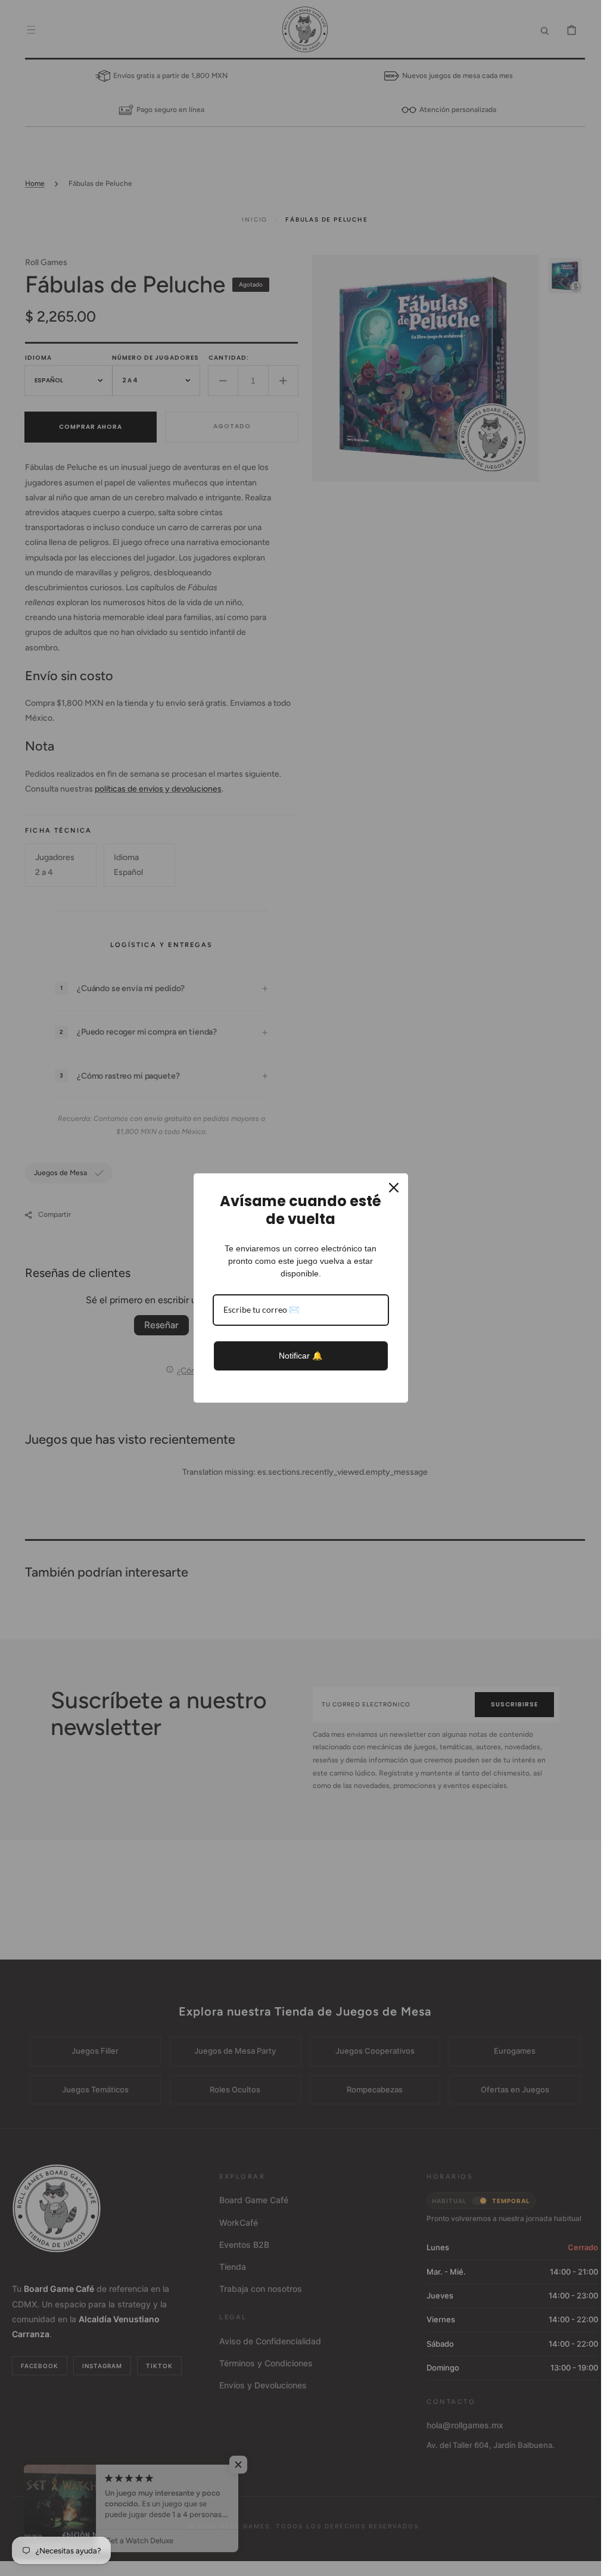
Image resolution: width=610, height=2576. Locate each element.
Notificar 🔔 (301, 1356)
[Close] (394, 1188)
